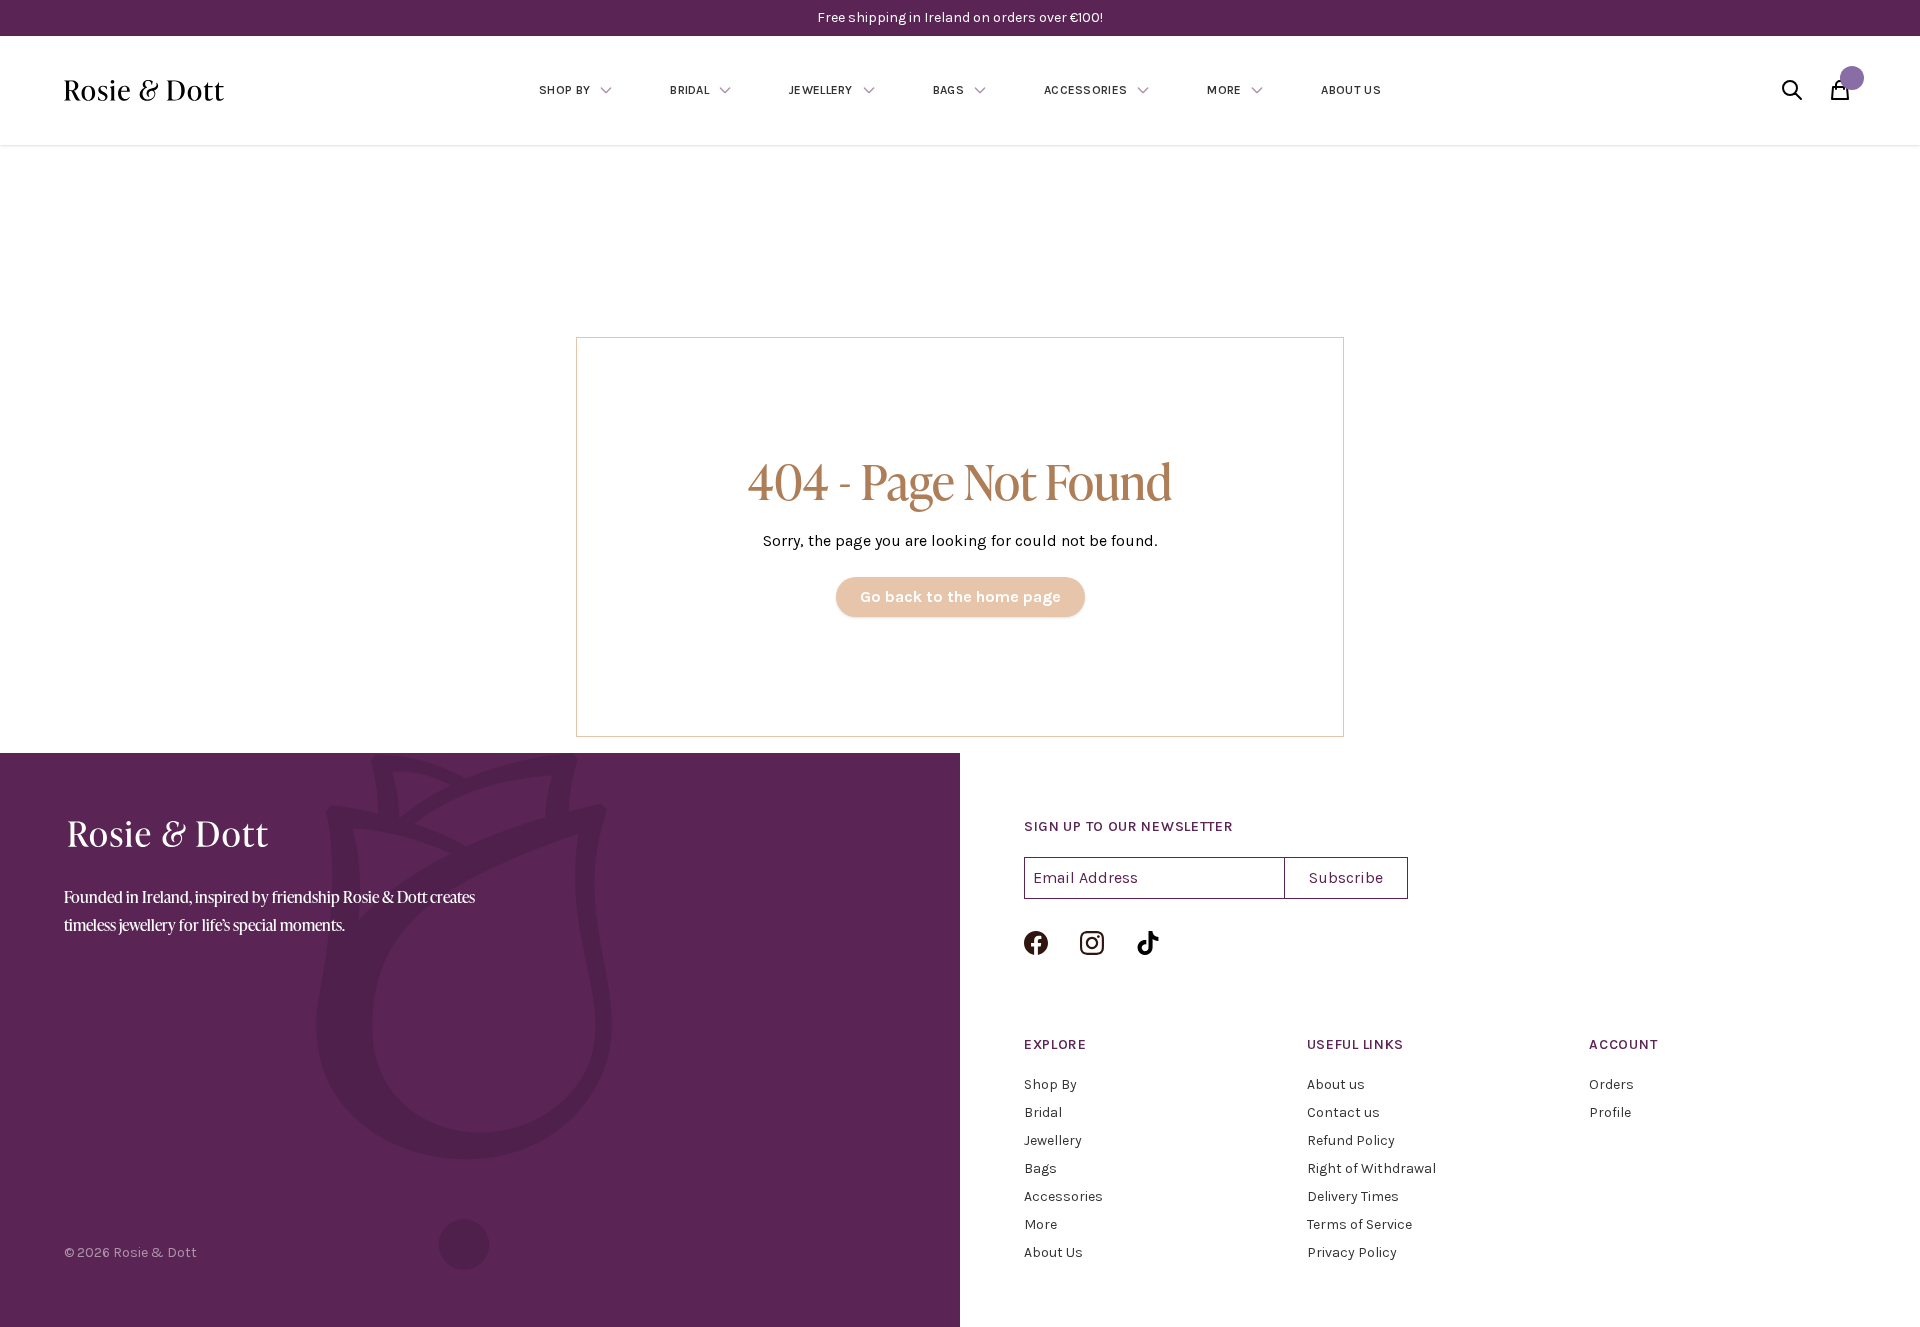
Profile (1610, 1112)
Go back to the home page (960, 596)
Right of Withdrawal (1371, 1168)
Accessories (1063, 1196)
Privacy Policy (1352, 1252)
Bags (1040, 1168)
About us (1336, 1084)
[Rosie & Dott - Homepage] (144, 90)
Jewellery (1053, 1140)
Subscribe (1346, 877)
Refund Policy (1351, 1140)
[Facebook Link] (1036, 943)
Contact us (1343, 1112)
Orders (1611, 1084)
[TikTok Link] (1148, 943)
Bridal (1043, 1112)
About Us (1053, 1252)
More (1040, 1224)
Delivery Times (1353, 1196)
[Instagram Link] (1092, 943)
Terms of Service (1359, 1224)
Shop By (1050, 1084)
